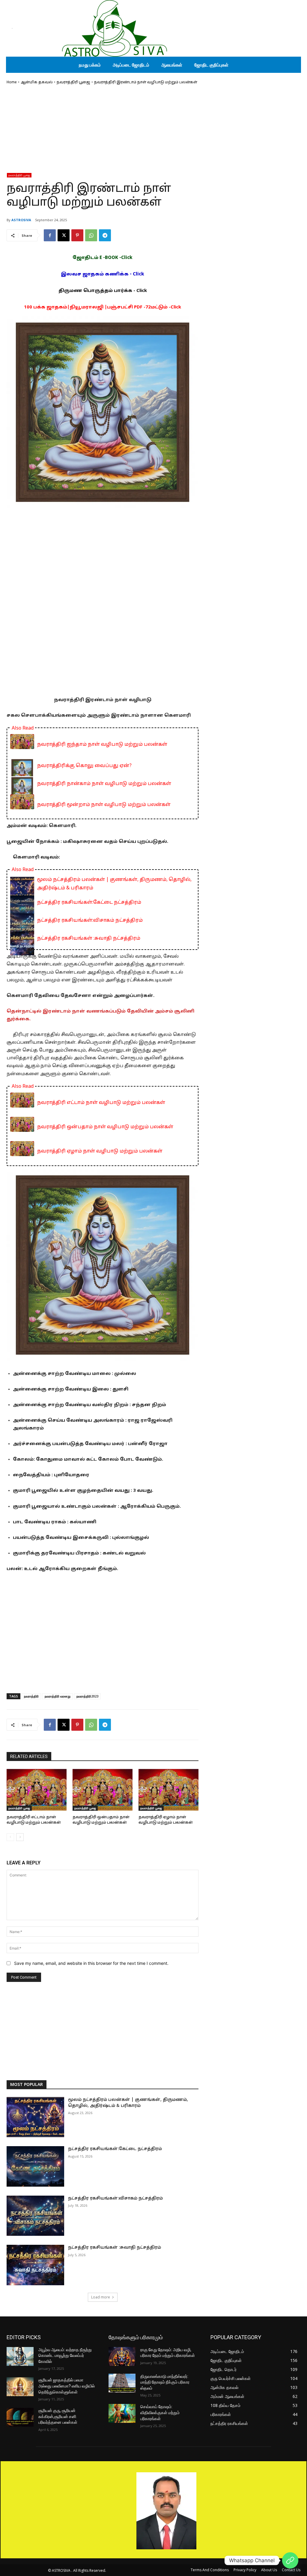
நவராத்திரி (31, 1696)
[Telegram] (105, 235)
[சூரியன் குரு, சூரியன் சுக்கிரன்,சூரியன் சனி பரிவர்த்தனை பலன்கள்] (20, 2417)
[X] (64, 235)
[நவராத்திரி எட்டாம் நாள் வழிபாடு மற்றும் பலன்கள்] (37, 1790)
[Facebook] (50, 235)
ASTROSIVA (21, 220)
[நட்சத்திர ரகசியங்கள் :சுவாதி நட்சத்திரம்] (35, 2265)
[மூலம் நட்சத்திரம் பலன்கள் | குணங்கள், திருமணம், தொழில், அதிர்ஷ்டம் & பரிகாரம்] (35, 2117)
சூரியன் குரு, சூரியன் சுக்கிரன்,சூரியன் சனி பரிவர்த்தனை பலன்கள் (58, 2416)
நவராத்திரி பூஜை (73, 82)
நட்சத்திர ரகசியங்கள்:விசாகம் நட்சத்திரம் (90, 921)
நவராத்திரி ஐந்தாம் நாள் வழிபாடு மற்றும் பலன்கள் (102, 745)
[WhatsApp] (91, 235)
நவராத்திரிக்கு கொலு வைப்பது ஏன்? (84, 766)
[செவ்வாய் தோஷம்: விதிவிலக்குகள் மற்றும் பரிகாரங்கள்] (122, 2413)
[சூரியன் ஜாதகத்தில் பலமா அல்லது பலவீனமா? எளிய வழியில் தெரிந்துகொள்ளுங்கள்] (20, 2387)
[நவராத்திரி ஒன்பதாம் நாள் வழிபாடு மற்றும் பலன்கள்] (103, 1790)
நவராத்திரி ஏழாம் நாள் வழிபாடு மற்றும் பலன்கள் (100, 1151)
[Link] (290, 2560)
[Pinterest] (77, 235)
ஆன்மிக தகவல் (37, 82)
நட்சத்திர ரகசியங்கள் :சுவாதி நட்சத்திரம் (89, 938)
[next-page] (20, 1837)
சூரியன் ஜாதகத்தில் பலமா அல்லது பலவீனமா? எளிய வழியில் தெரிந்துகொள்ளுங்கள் (67, 2386)
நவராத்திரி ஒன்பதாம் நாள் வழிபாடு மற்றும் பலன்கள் (105, 1127)
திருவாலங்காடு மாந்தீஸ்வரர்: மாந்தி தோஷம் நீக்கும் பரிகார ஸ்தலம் (165, 2382)
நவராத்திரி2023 (87, 1696)
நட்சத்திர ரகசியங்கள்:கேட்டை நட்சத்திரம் (89, 903)
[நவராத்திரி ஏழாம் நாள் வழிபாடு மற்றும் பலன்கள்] (168, 1790)
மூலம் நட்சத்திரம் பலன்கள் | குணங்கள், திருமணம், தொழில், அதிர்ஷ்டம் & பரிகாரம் (114, 884)
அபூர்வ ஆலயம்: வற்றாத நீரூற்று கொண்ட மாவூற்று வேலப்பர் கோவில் (65, 2356)
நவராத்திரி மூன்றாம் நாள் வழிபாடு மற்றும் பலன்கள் (104, 805)
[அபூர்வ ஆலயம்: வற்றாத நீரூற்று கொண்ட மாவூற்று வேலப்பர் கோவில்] (20, 2356)
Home (12, 82)
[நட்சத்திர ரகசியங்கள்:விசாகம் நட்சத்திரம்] (35, 2216)
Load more (101, 2297)
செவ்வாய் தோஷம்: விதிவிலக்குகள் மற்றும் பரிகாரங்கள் (160, 2412)
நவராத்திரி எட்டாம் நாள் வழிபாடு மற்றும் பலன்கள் (101, 1103)
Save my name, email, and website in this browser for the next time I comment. (91, 1963)
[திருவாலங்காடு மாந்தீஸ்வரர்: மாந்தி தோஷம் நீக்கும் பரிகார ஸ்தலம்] (122, 2383)
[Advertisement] (103, 131)
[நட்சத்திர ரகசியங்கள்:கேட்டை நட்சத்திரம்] (35, 2166)
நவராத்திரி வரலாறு (58, 1696)
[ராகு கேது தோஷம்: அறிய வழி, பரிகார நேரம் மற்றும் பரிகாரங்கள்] (122, 2356)
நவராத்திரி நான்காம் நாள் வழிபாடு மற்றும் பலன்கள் (104, 784)
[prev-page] (10, 1837)
